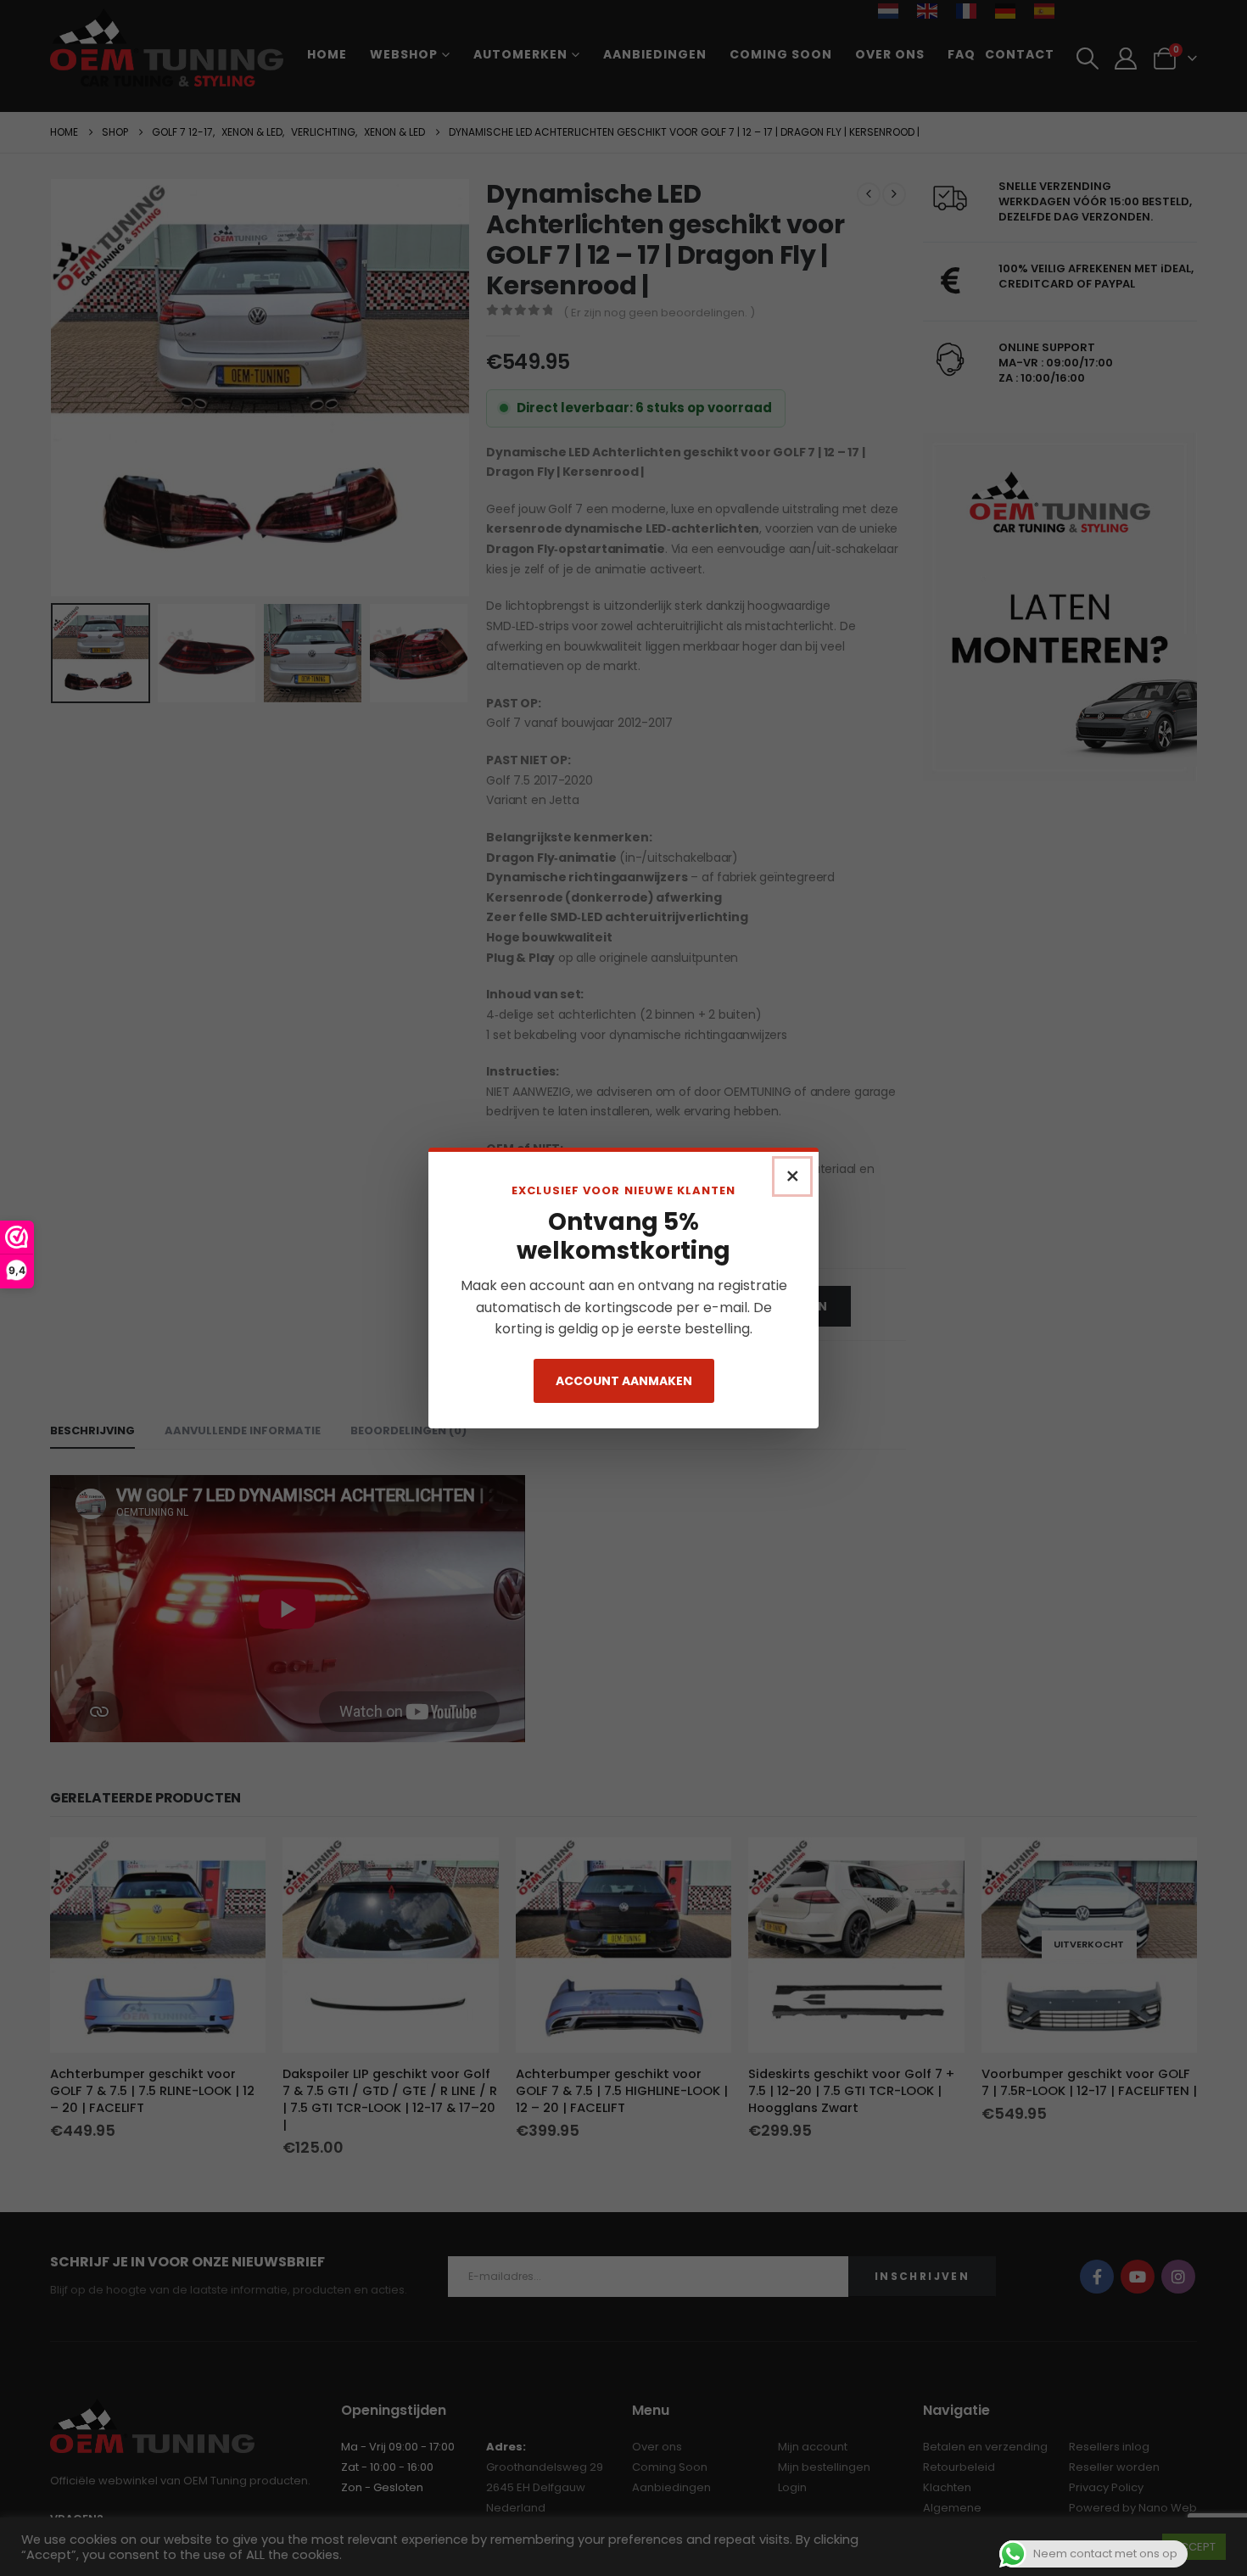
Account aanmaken (624, 1381)
